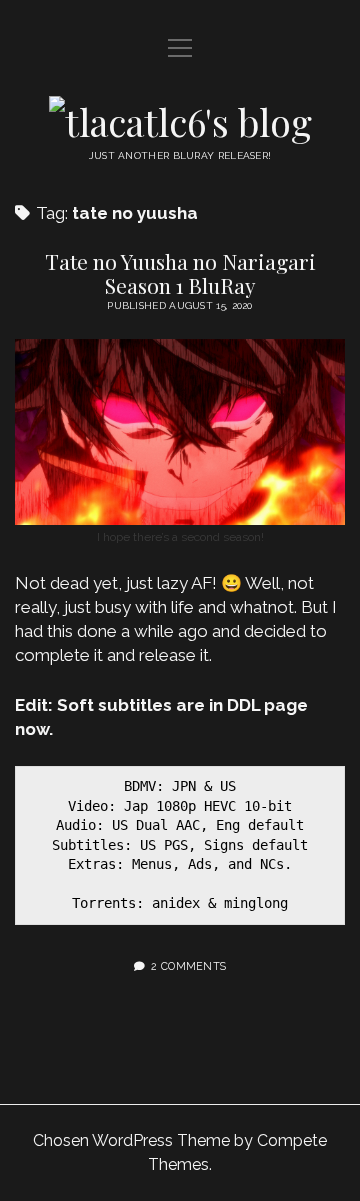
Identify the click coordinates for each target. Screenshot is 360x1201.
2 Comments (188, 966)
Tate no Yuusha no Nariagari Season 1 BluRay (180, 273)
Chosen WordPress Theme (131, 1140)
